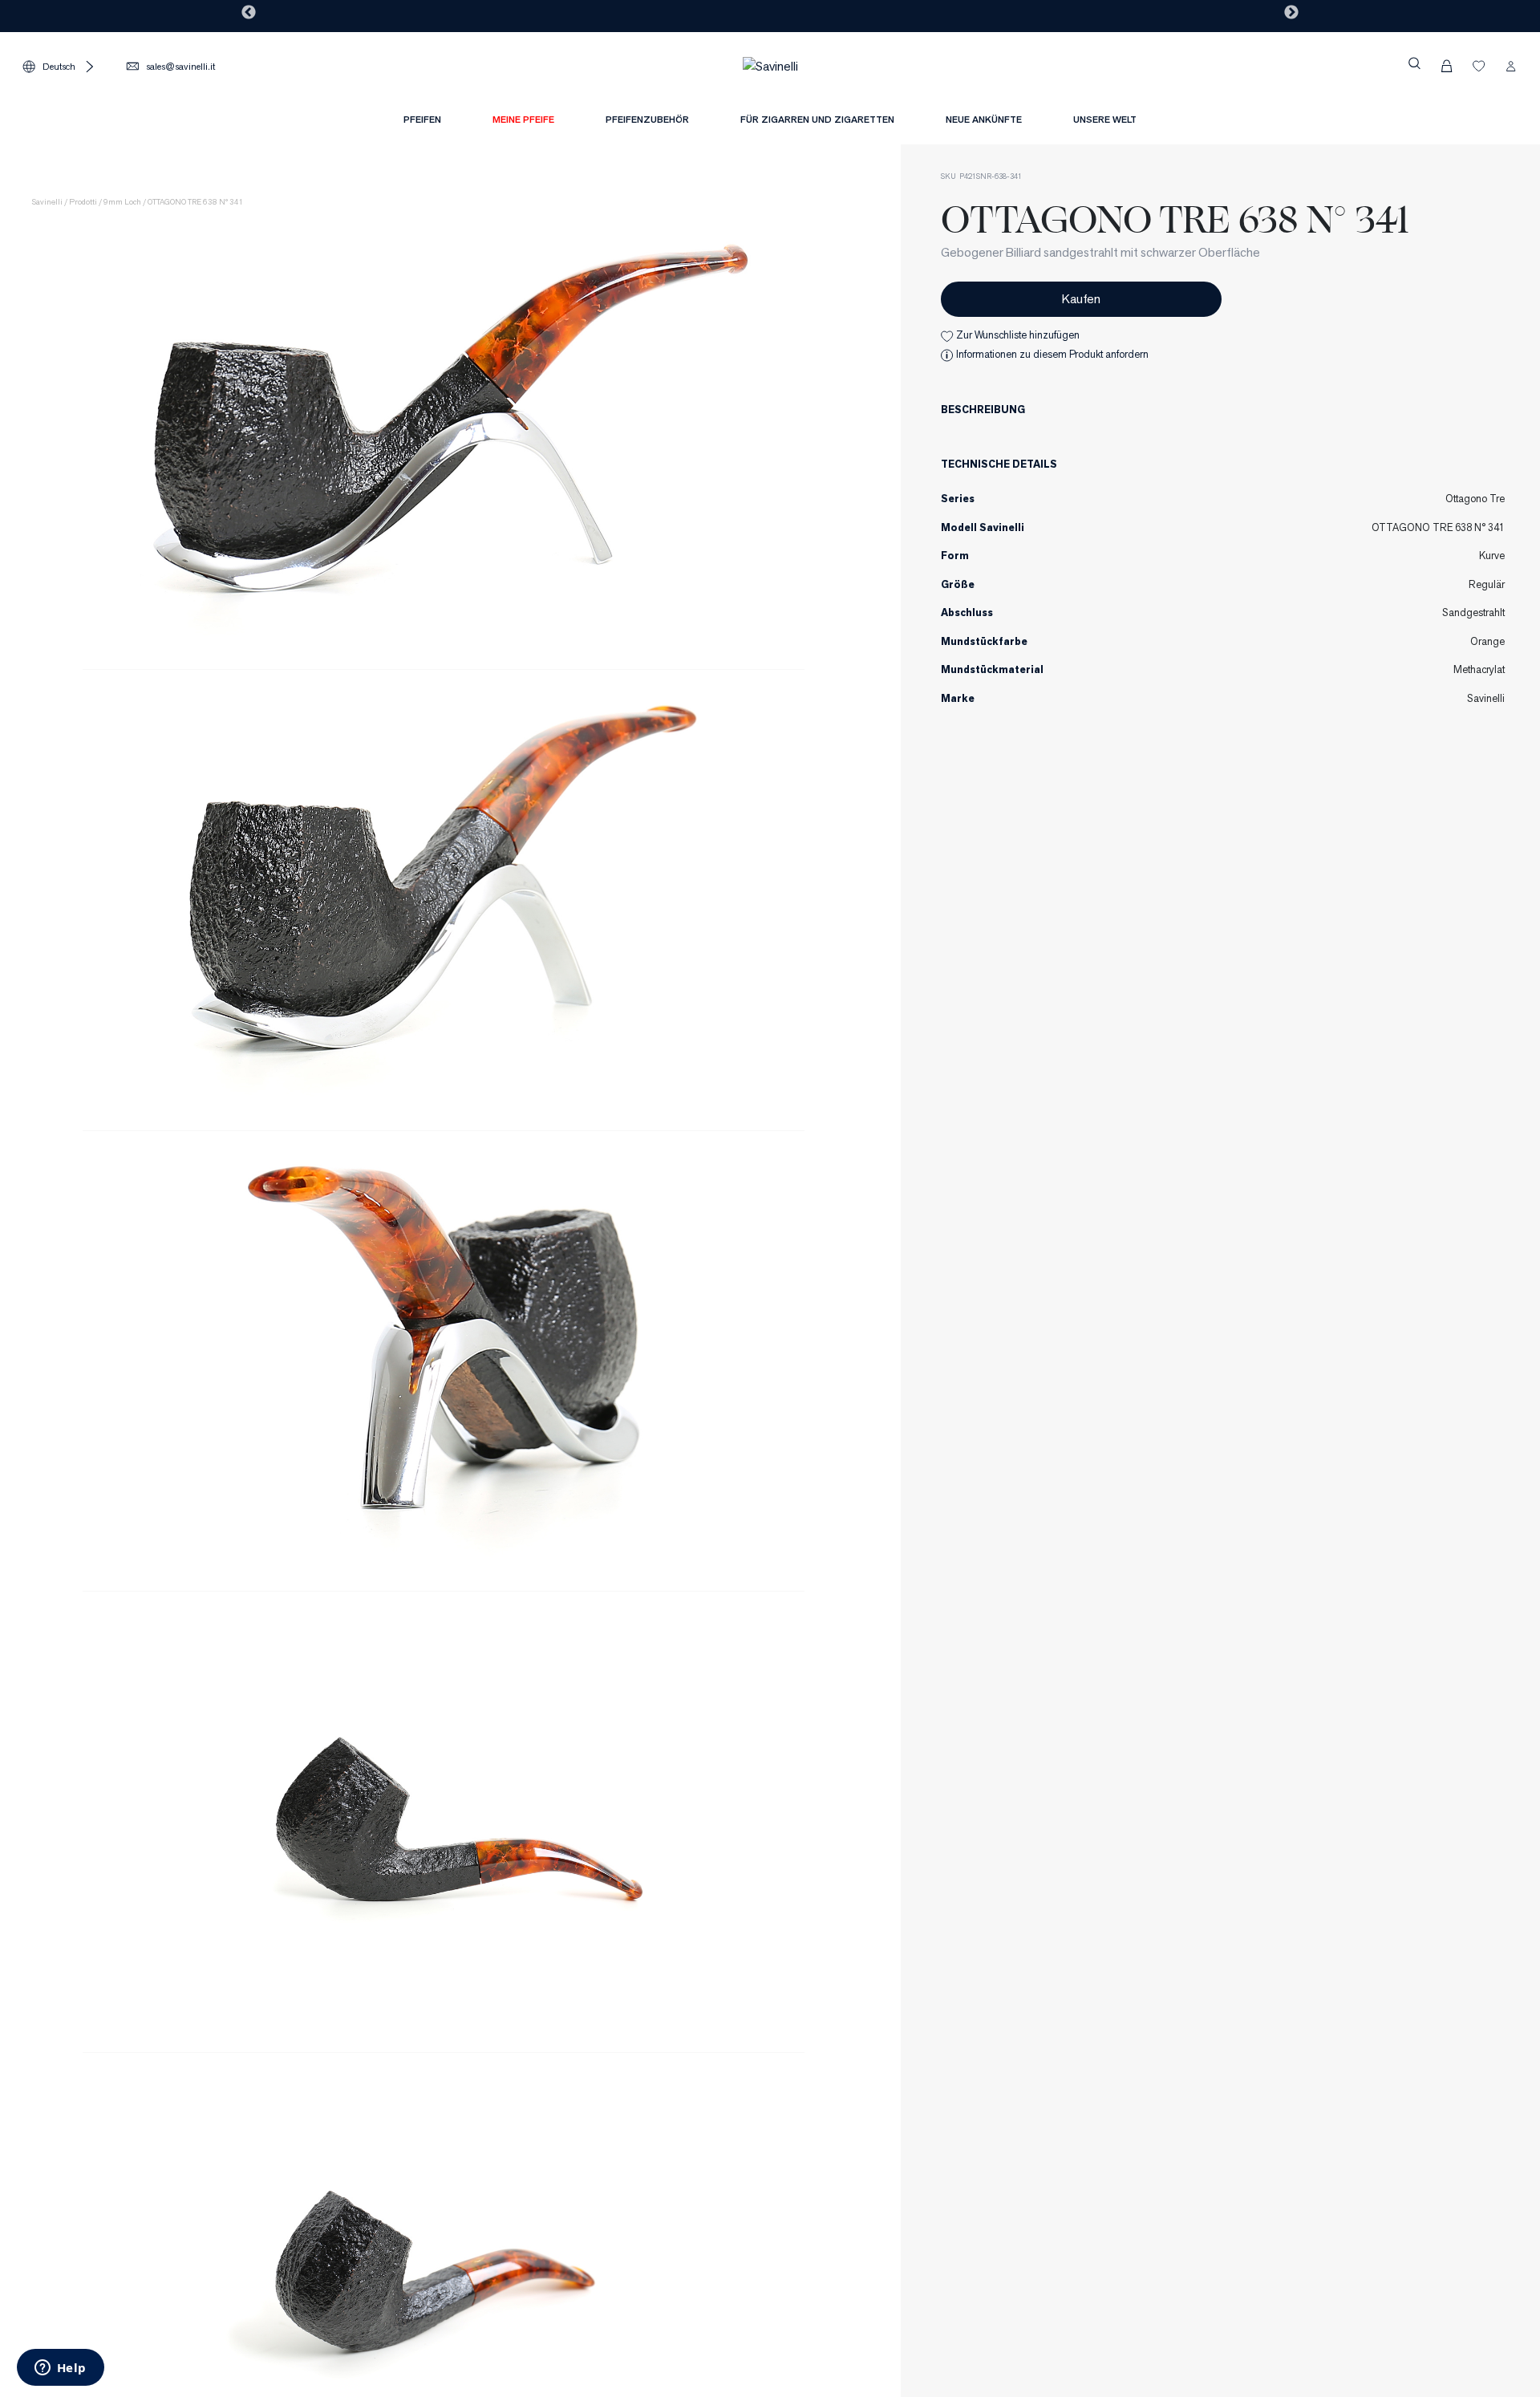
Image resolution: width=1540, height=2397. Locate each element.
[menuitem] (523, 120)
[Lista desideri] (1479, 66)
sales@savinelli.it (180, 66)
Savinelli (47, 202)
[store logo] (770, 65)
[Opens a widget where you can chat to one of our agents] (60, 2369)
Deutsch (59, 66)
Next (1291, 13)
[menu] (770, 124)
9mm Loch (122, 202)
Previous (249, 13)
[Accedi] (1511, 66)
